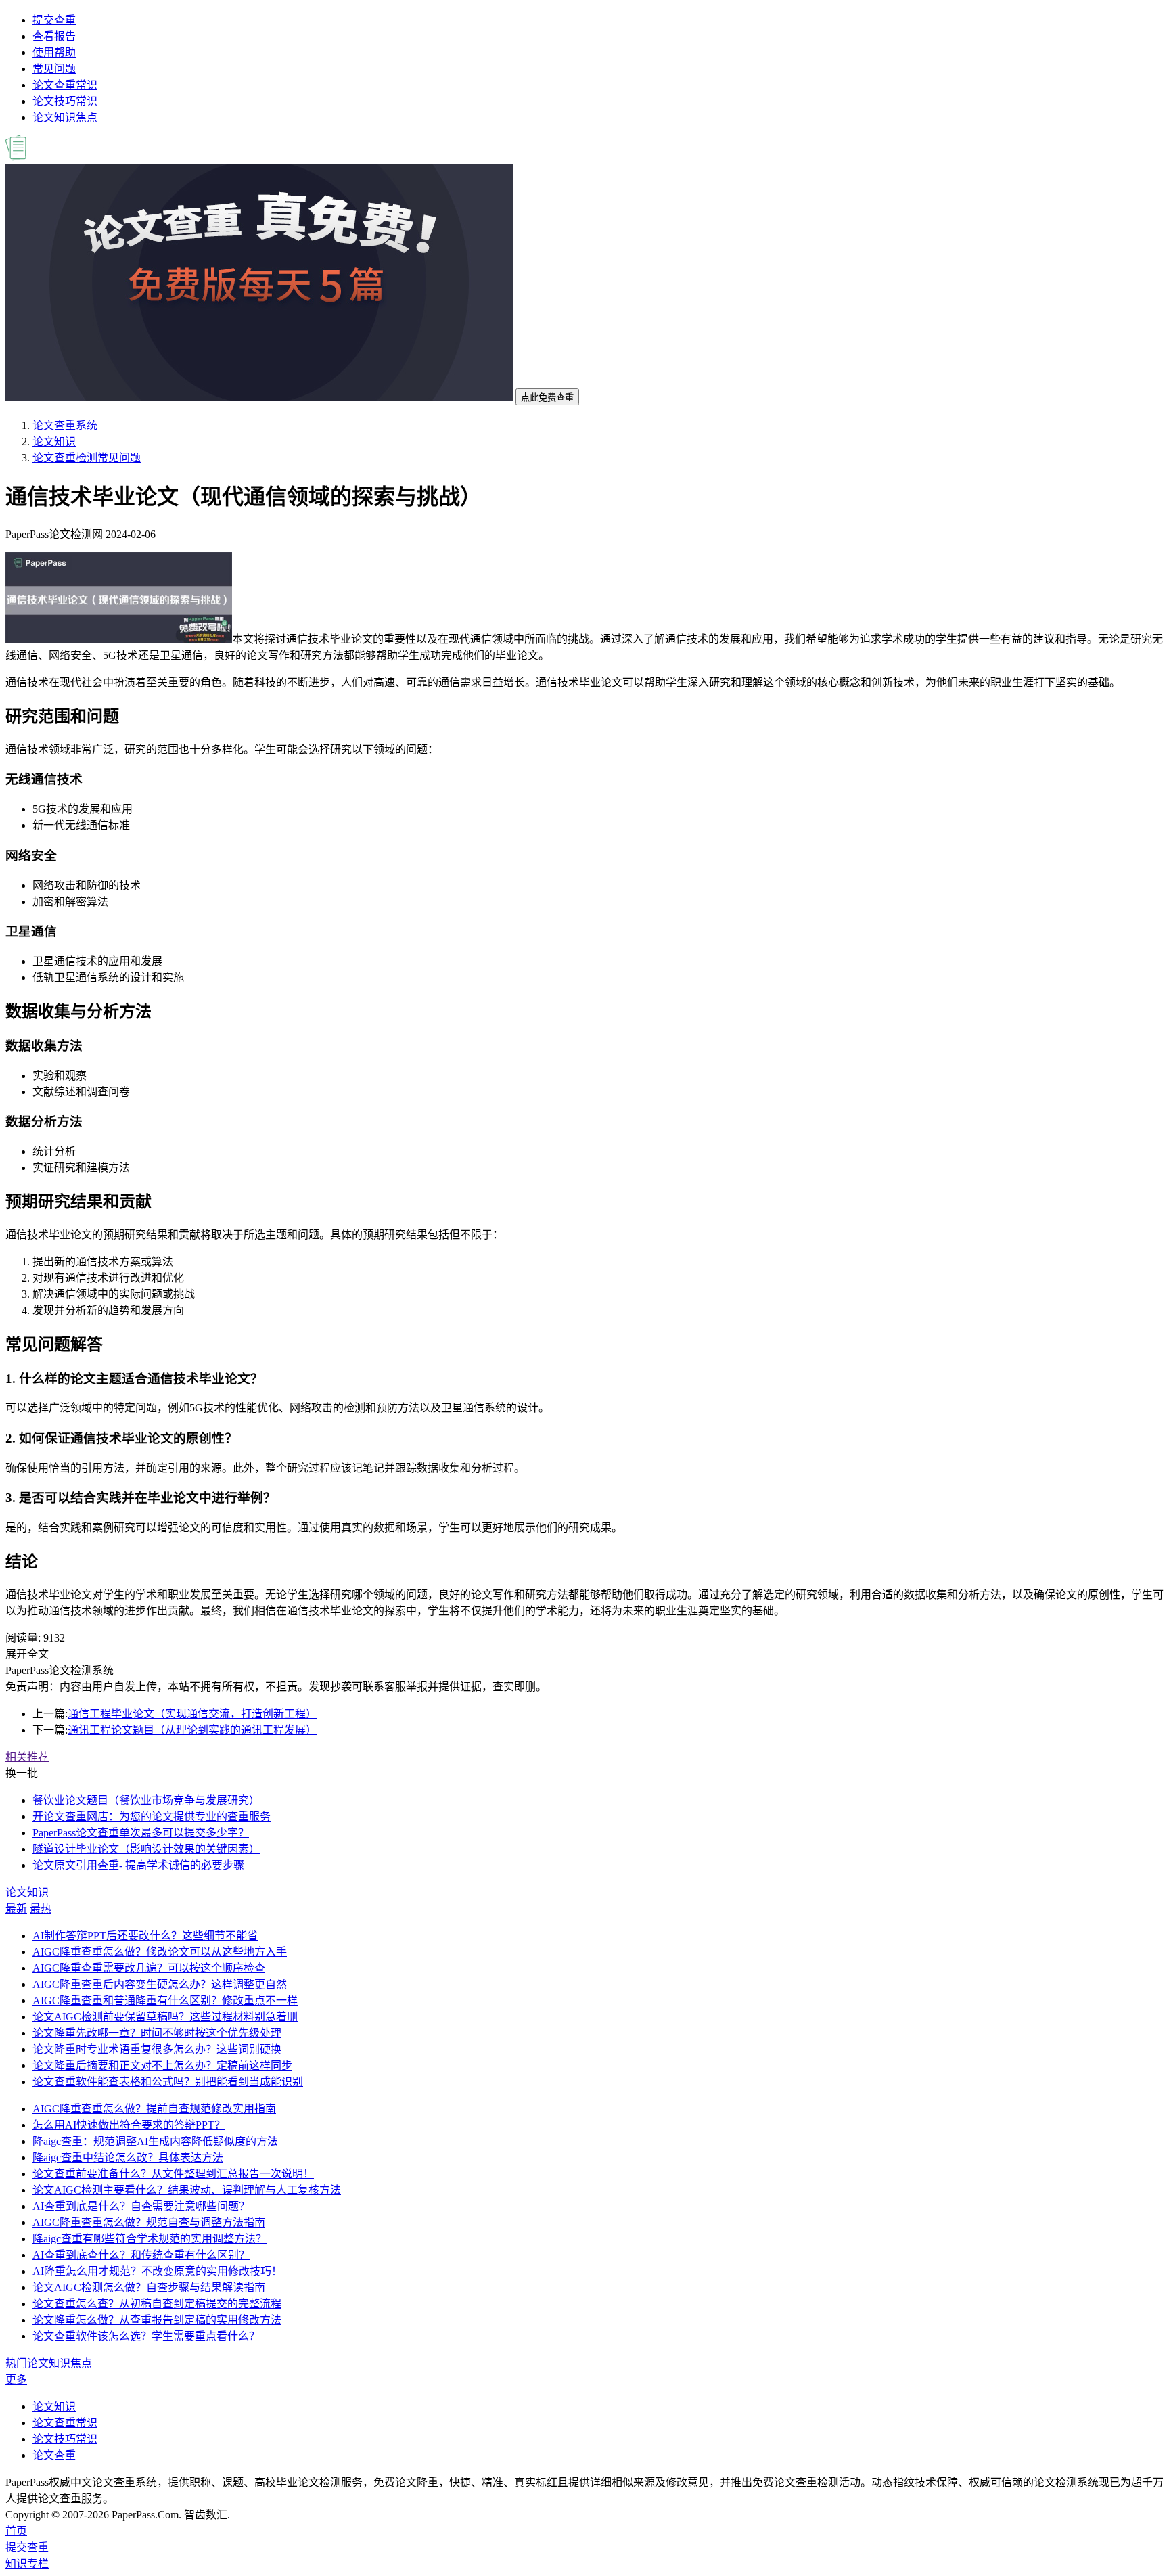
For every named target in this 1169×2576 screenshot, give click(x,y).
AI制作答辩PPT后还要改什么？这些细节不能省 (145, 1936)
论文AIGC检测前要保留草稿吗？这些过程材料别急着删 (165, 2017)
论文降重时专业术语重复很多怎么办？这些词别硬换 (157, 2049)
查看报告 (54, 36)
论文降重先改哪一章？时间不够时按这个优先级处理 (157, 2033)
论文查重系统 (65, 425)
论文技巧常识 (65, 101)
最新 (16, 1908)
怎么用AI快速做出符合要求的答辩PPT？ (129, 2125)
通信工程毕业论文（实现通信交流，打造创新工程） (192, 1714)
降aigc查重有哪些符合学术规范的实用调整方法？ (150, 2239)
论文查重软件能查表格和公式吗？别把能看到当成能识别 (168, 2082)
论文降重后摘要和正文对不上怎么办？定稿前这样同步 (162, 2065)
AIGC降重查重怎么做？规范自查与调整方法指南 (149, 2222)
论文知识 (54, 442)
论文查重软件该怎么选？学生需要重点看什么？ (146, 2336)
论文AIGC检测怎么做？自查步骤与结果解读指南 (149, 2287)
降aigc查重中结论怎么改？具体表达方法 (128, 2157)
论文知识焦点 (65, 117)
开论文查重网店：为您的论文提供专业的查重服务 (152, 1816)
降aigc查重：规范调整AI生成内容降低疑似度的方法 (155, 2141)
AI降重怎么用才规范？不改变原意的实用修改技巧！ (157, 2271)
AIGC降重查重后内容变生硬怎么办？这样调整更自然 (160, 1984)
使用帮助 (54, 52)
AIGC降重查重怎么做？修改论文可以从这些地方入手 (160, 1952)
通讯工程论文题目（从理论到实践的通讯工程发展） (192, 1730)
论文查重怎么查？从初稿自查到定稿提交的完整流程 (157, 2304)
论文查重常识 (65, 85)
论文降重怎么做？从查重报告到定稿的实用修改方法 (157, 2320)
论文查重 (54, 2455)
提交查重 (54, 20)
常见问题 (54, 69)
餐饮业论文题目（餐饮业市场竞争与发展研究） (146, 1800)
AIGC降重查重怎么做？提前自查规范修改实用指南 (154, 2109)
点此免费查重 (547, 398)
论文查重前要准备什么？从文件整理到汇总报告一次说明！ (173, 2174)
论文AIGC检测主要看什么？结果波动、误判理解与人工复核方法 (187, 2190)
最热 (41, 1908)
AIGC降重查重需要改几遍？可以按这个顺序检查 (149, 1968)
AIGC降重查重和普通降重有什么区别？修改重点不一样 (165, 2001)
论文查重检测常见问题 (87, 458)
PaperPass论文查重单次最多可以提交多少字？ (141, 1833)
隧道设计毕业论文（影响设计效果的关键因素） (146, 1849)
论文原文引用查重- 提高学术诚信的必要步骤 (138, 1865)
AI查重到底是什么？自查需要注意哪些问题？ (141, 2206)
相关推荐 (27, 1757)
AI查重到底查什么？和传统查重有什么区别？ (141, 2255)
